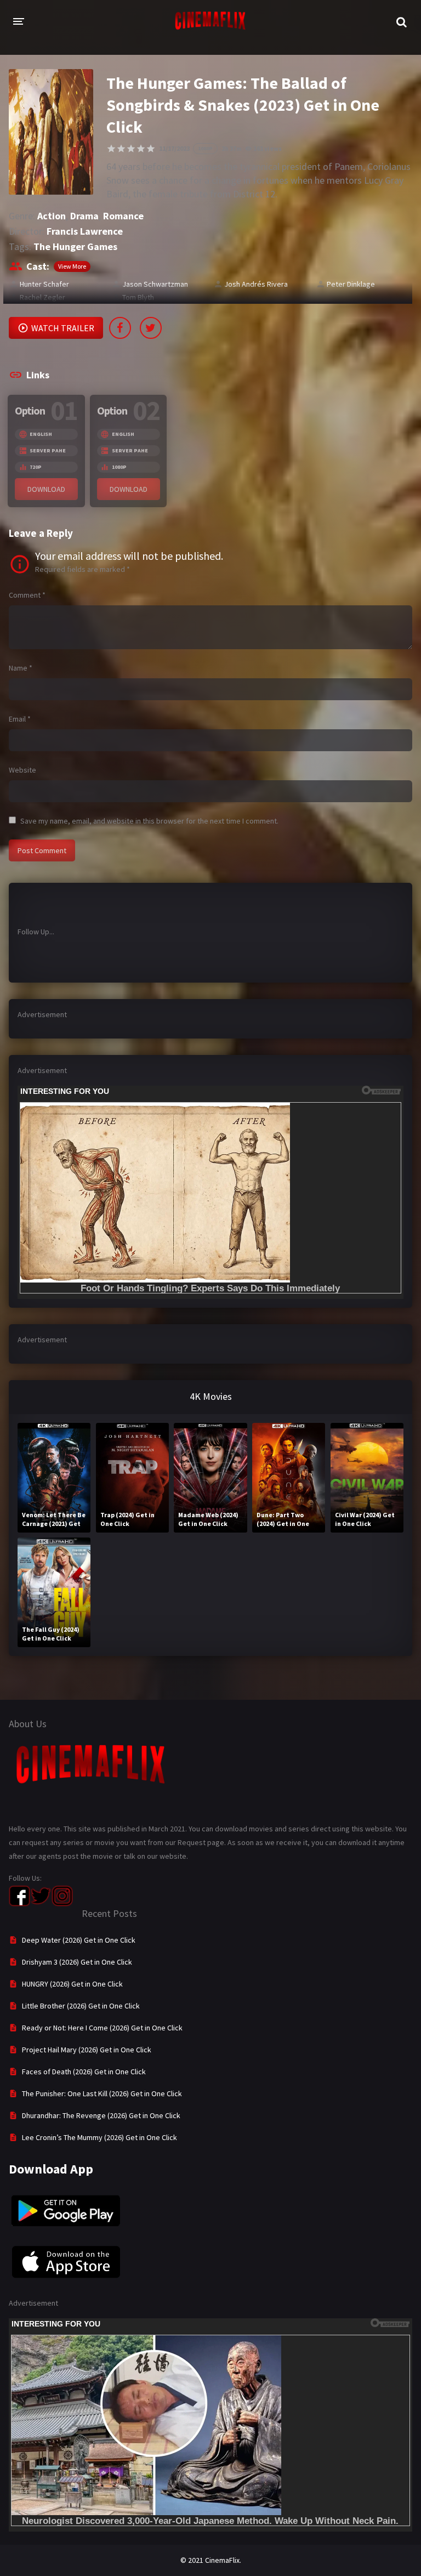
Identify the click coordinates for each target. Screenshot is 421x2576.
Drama (84, 216)
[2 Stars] (121, 149)
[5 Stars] (151, 149)
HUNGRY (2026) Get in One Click (72, 1984)
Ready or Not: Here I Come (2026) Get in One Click (102, 2028)
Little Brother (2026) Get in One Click (81, 2006)
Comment (27, 595)
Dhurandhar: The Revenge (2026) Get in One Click (101, 2115)
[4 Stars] (141, 149)
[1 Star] (111, 149)
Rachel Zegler (42, 297)
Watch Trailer (63, 328)
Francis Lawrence (85, 231)
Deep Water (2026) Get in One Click (79, 1940)
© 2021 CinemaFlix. (211, 2560)
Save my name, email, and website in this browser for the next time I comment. (149, 821)
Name (21, 668)
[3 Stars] (131, 149)
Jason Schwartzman (155, 284)
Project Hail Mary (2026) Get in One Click (87, 2050)
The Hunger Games (75, 246)
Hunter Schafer (44, 284)
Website (22, 770)
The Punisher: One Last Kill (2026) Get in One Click (102, 2093)
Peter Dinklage (351, 284)
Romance (123, 216)
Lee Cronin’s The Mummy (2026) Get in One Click (99, 2137)
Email (20, 719)
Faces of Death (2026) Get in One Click (84, 2072)
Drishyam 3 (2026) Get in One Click (77, 1962)
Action (52, 216)
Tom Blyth (138, 297)
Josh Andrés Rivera (256, 284)
